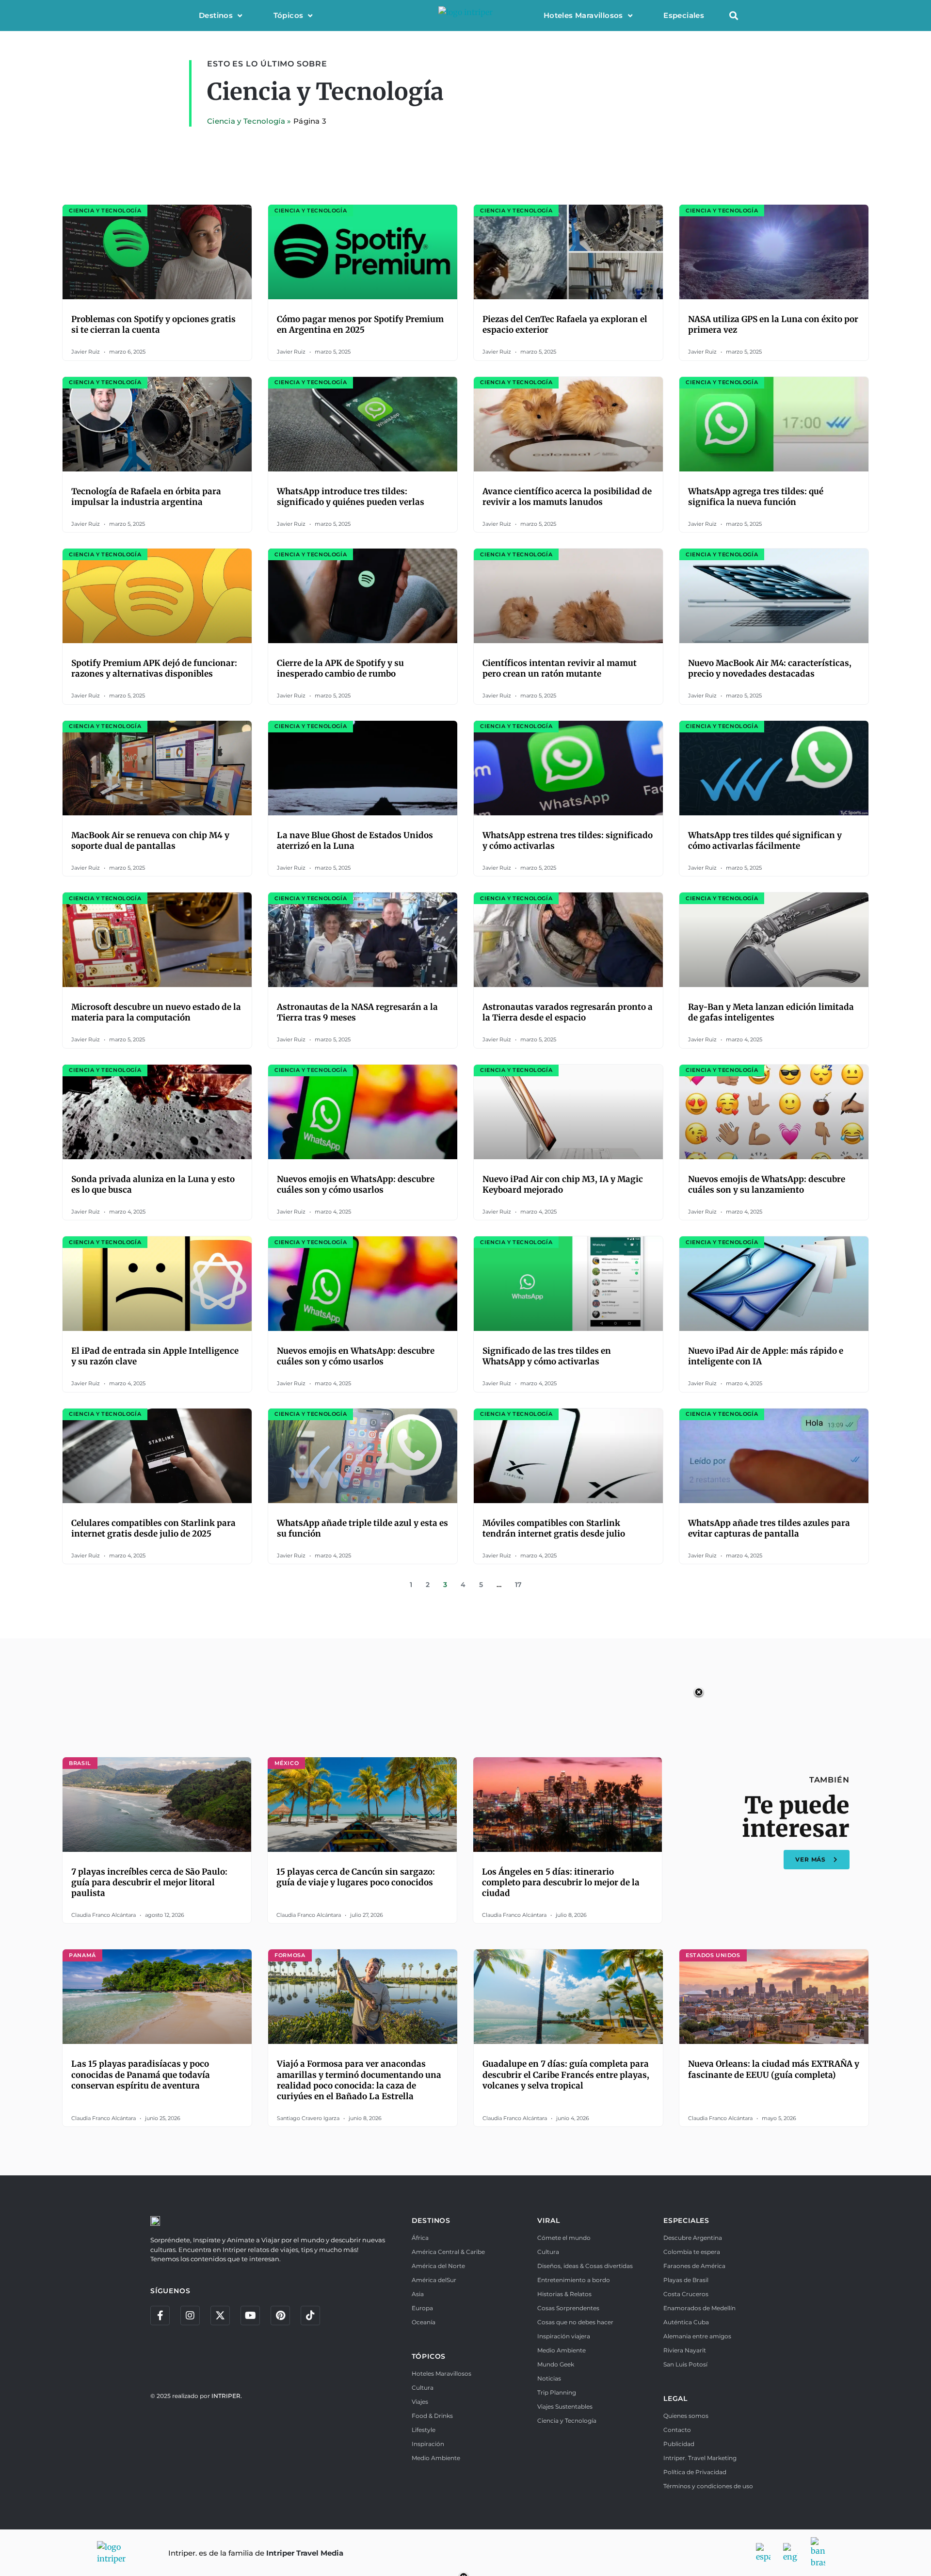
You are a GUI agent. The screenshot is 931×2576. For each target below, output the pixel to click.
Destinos (216, 15)
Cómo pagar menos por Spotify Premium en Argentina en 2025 (360, 324)
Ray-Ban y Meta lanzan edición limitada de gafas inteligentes (771, 1012)
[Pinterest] (280, 2316)
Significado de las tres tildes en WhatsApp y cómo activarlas (547, 1356)
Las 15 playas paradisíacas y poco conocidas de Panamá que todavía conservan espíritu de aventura (141, 2074)
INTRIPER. (227, 2396)
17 (518, 1585)
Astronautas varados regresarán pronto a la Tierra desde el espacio (568, 1012)
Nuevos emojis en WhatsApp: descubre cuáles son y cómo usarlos (356, 1184)
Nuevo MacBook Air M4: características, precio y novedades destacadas (770, 668)
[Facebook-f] (160, 2316)
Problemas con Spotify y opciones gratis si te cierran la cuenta (153, 324)
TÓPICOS (429, 2356)
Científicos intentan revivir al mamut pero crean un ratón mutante (560, 668)
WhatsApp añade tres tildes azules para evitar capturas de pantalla (769, 1528)
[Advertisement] (465, 1713)
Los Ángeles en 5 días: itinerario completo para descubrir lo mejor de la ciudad (561, 1882)
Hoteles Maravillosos (583, 15)
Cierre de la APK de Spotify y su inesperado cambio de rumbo (340, 668)
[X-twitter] (220, 2316)
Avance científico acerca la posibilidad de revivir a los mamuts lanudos (567, 497)
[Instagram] (190, 2316)
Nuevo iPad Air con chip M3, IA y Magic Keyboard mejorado (563, 1184)
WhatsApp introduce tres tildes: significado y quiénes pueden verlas (351, 497)
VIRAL (548, 2220)
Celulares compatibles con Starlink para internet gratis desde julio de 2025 (153, 1528)
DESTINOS (431, 2220)
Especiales (684, 15)
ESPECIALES (686, 2220)
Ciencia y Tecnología (246, 121)
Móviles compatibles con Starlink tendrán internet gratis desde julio (554, 1528)
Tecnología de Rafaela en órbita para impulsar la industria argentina (146, 497)
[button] (733, 16)
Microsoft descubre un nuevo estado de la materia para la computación (156, 1012)
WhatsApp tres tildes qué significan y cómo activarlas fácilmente (765, 841)
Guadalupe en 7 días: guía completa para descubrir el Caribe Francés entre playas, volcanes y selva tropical (566, 2074)
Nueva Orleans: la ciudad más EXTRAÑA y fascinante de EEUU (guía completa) (774, 2069)
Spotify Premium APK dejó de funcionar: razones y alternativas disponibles (154, 668)
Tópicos (289, 15)
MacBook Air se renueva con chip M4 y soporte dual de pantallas (150, 841)
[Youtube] (250, 2316)
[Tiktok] (310, 2316)
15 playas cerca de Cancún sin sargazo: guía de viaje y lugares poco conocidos (356, 1877)
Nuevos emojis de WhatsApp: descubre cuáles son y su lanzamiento (767, 1184)
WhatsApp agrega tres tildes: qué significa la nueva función (756, 497)
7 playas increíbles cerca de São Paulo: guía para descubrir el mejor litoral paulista (149, 1882)
